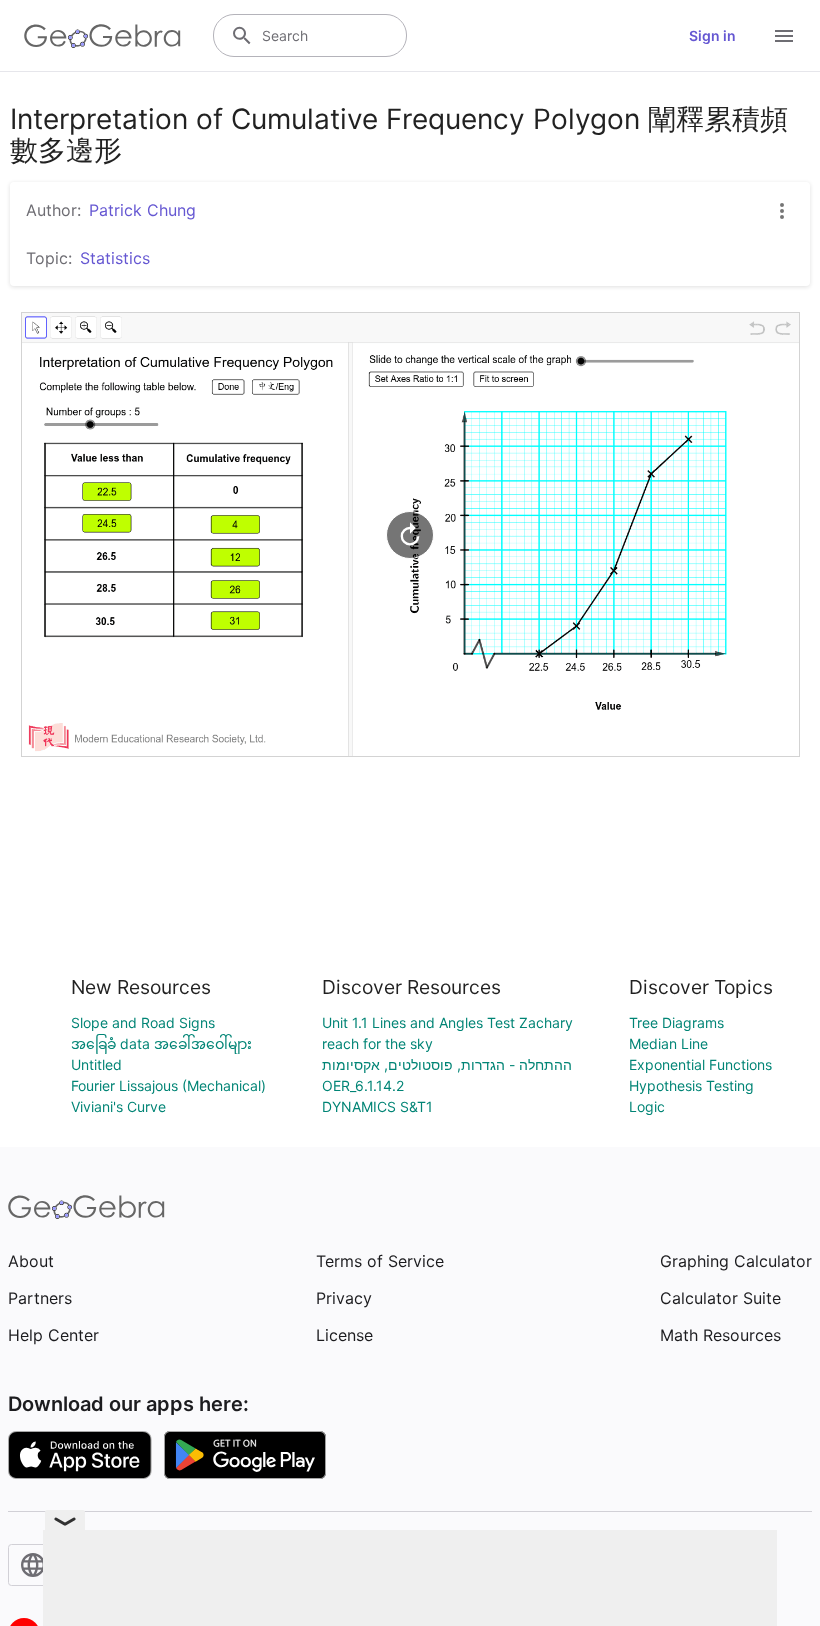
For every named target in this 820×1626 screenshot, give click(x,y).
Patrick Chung (142, 210)
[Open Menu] (784, 36)
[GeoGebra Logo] (102, 36)
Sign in (712, 35)
